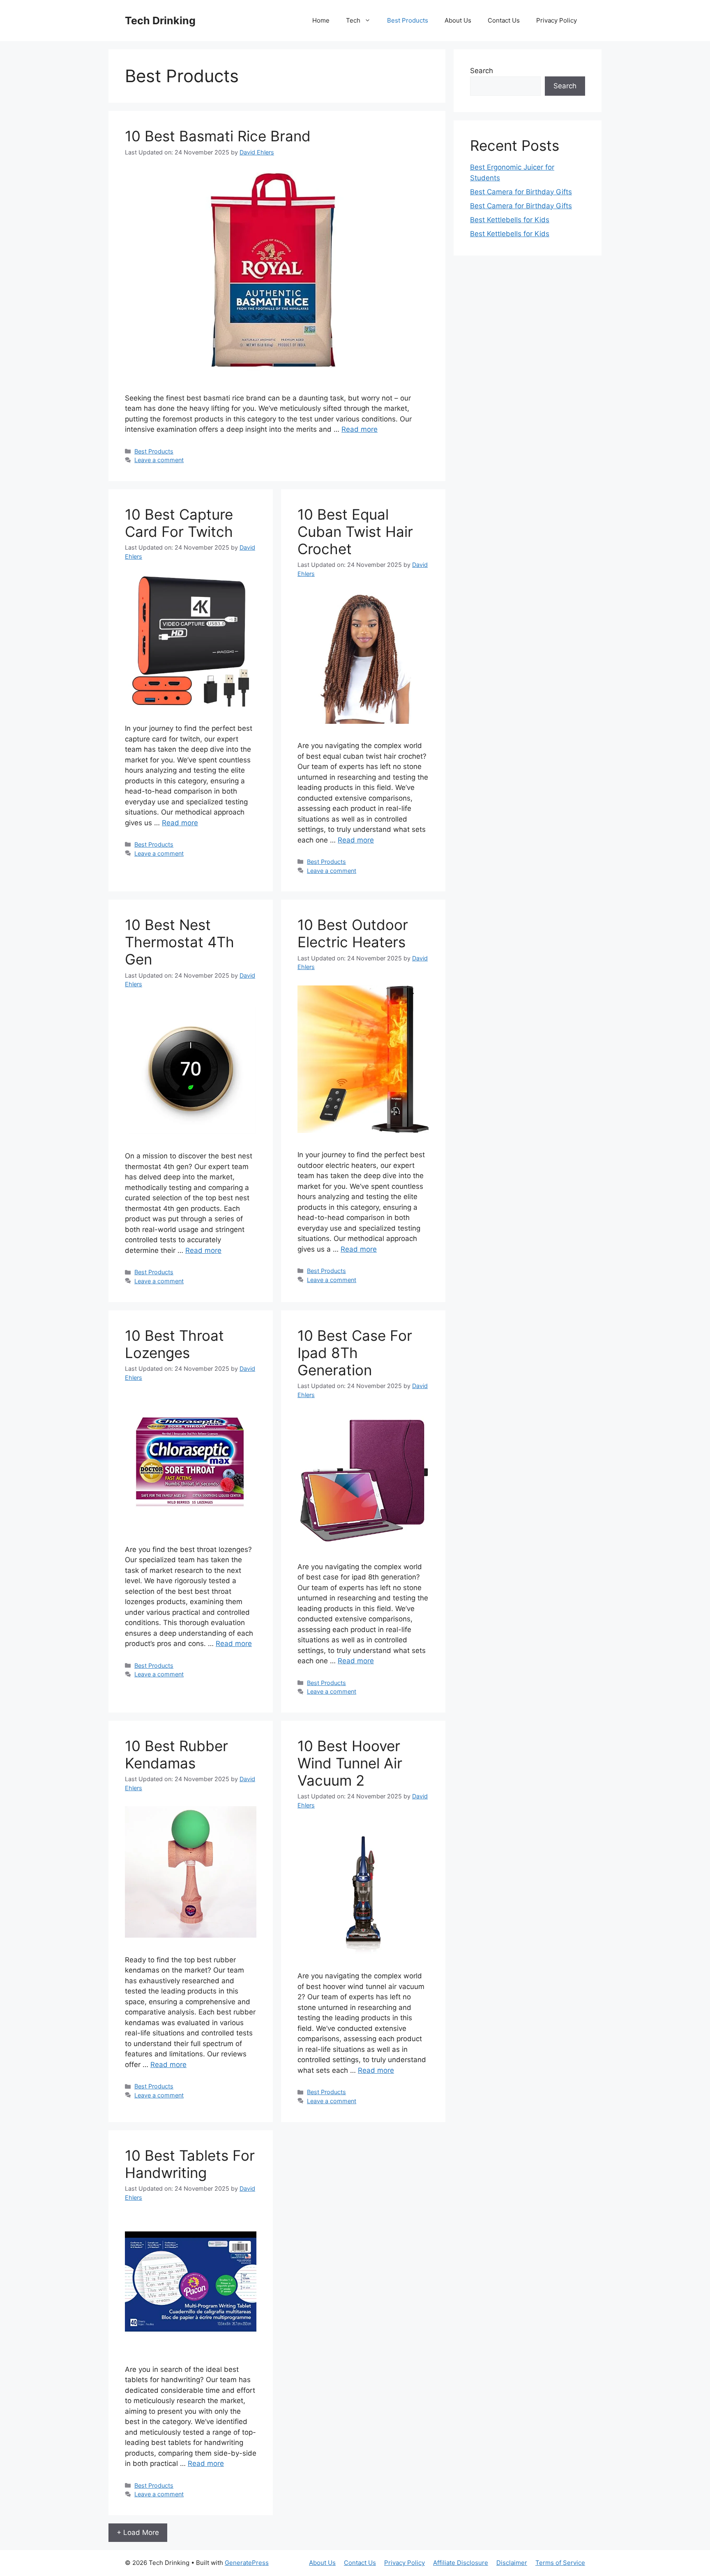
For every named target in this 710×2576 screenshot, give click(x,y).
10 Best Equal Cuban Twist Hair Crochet (355, 532)
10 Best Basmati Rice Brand (218, 136)
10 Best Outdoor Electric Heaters (353, 933)
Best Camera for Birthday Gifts (521, 192)
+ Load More (138, 2532)
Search (482, 71)
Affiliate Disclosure (461, 2563)
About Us (458, 20)
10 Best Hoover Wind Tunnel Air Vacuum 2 (350, 1763)
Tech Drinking (160, 21)
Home (321, 20)
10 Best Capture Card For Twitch (179, 523)
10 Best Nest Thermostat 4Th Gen (180, 942)
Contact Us (504, 20)
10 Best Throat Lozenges (174, 1344)
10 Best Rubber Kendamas (176, 1754)
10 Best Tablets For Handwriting (190, 2164)
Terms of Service (560, 2563)
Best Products (408, 20)
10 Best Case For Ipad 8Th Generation (355, 1353)
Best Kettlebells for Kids (510, 220)
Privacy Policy (557, 20)
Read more (360, 429)
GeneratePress (247, 2563)
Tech (353, 20)
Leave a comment (159, 460)
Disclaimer (512, 2563)
